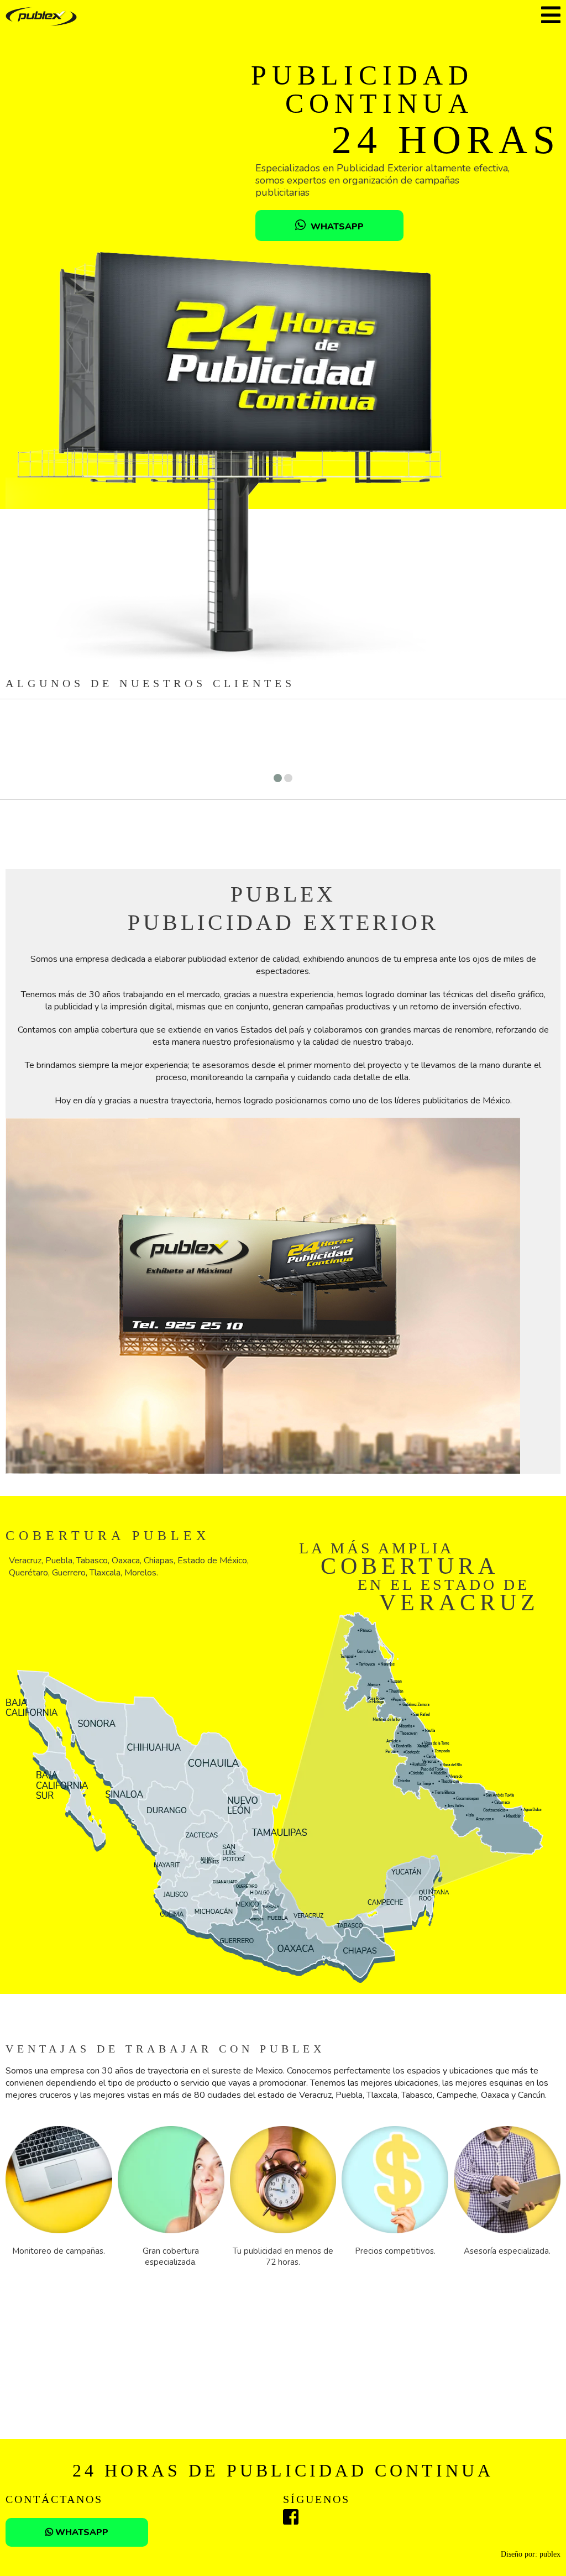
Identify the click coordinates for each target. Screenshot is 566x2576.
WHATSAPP (336, 227)
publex (550, 2554)
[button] (278, 778)
